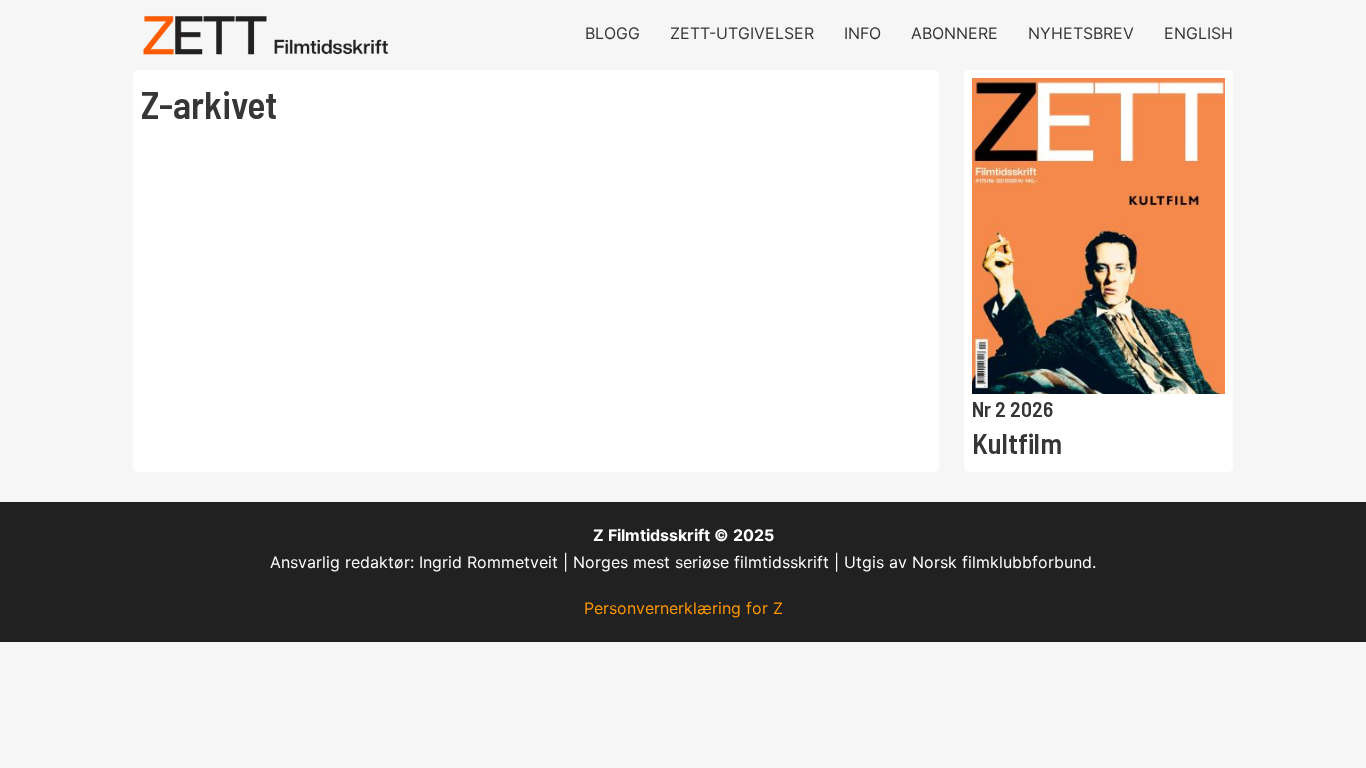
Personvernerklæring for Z (683, 608)
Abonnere (954, 33)
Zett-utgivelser (742, 33)
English (1198, 33)
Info (862, 33)
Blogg (612, 33)
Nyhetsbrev (1081, 33)
